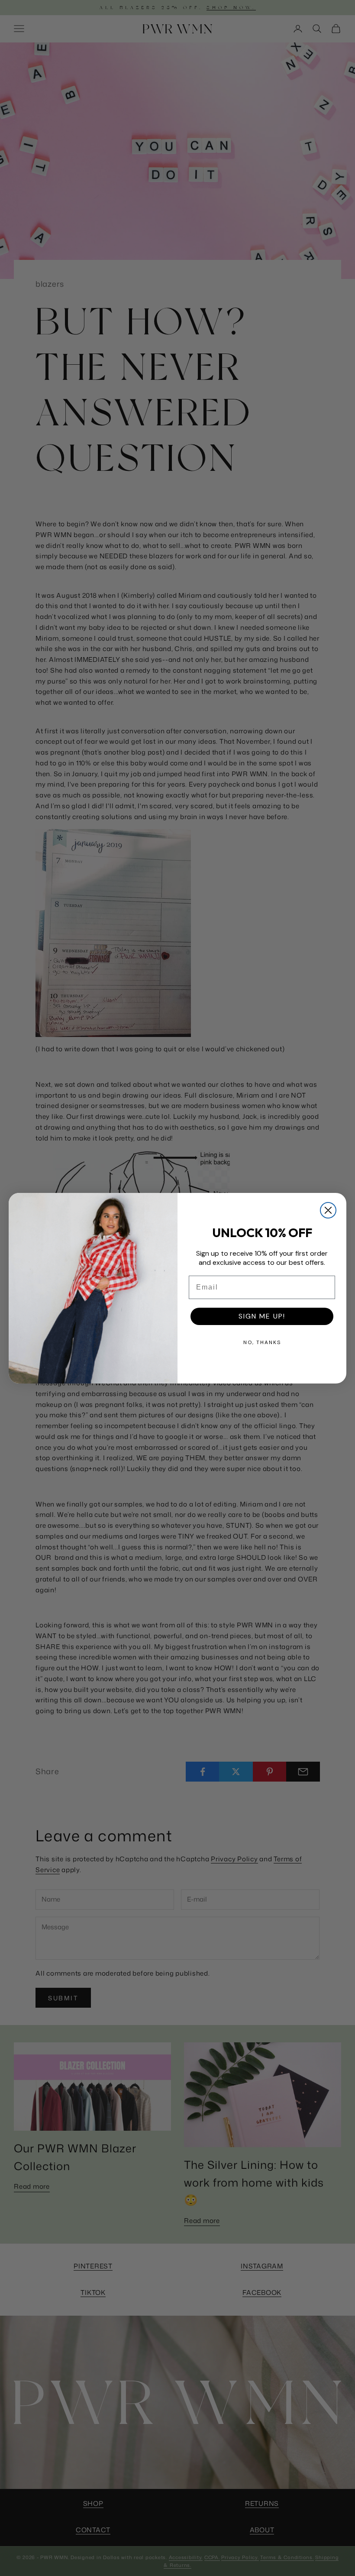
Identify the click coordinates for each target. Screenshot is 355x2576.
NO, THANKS (262, 1342)
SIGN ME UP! (262, 1316)
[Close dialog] (328, 1210)
